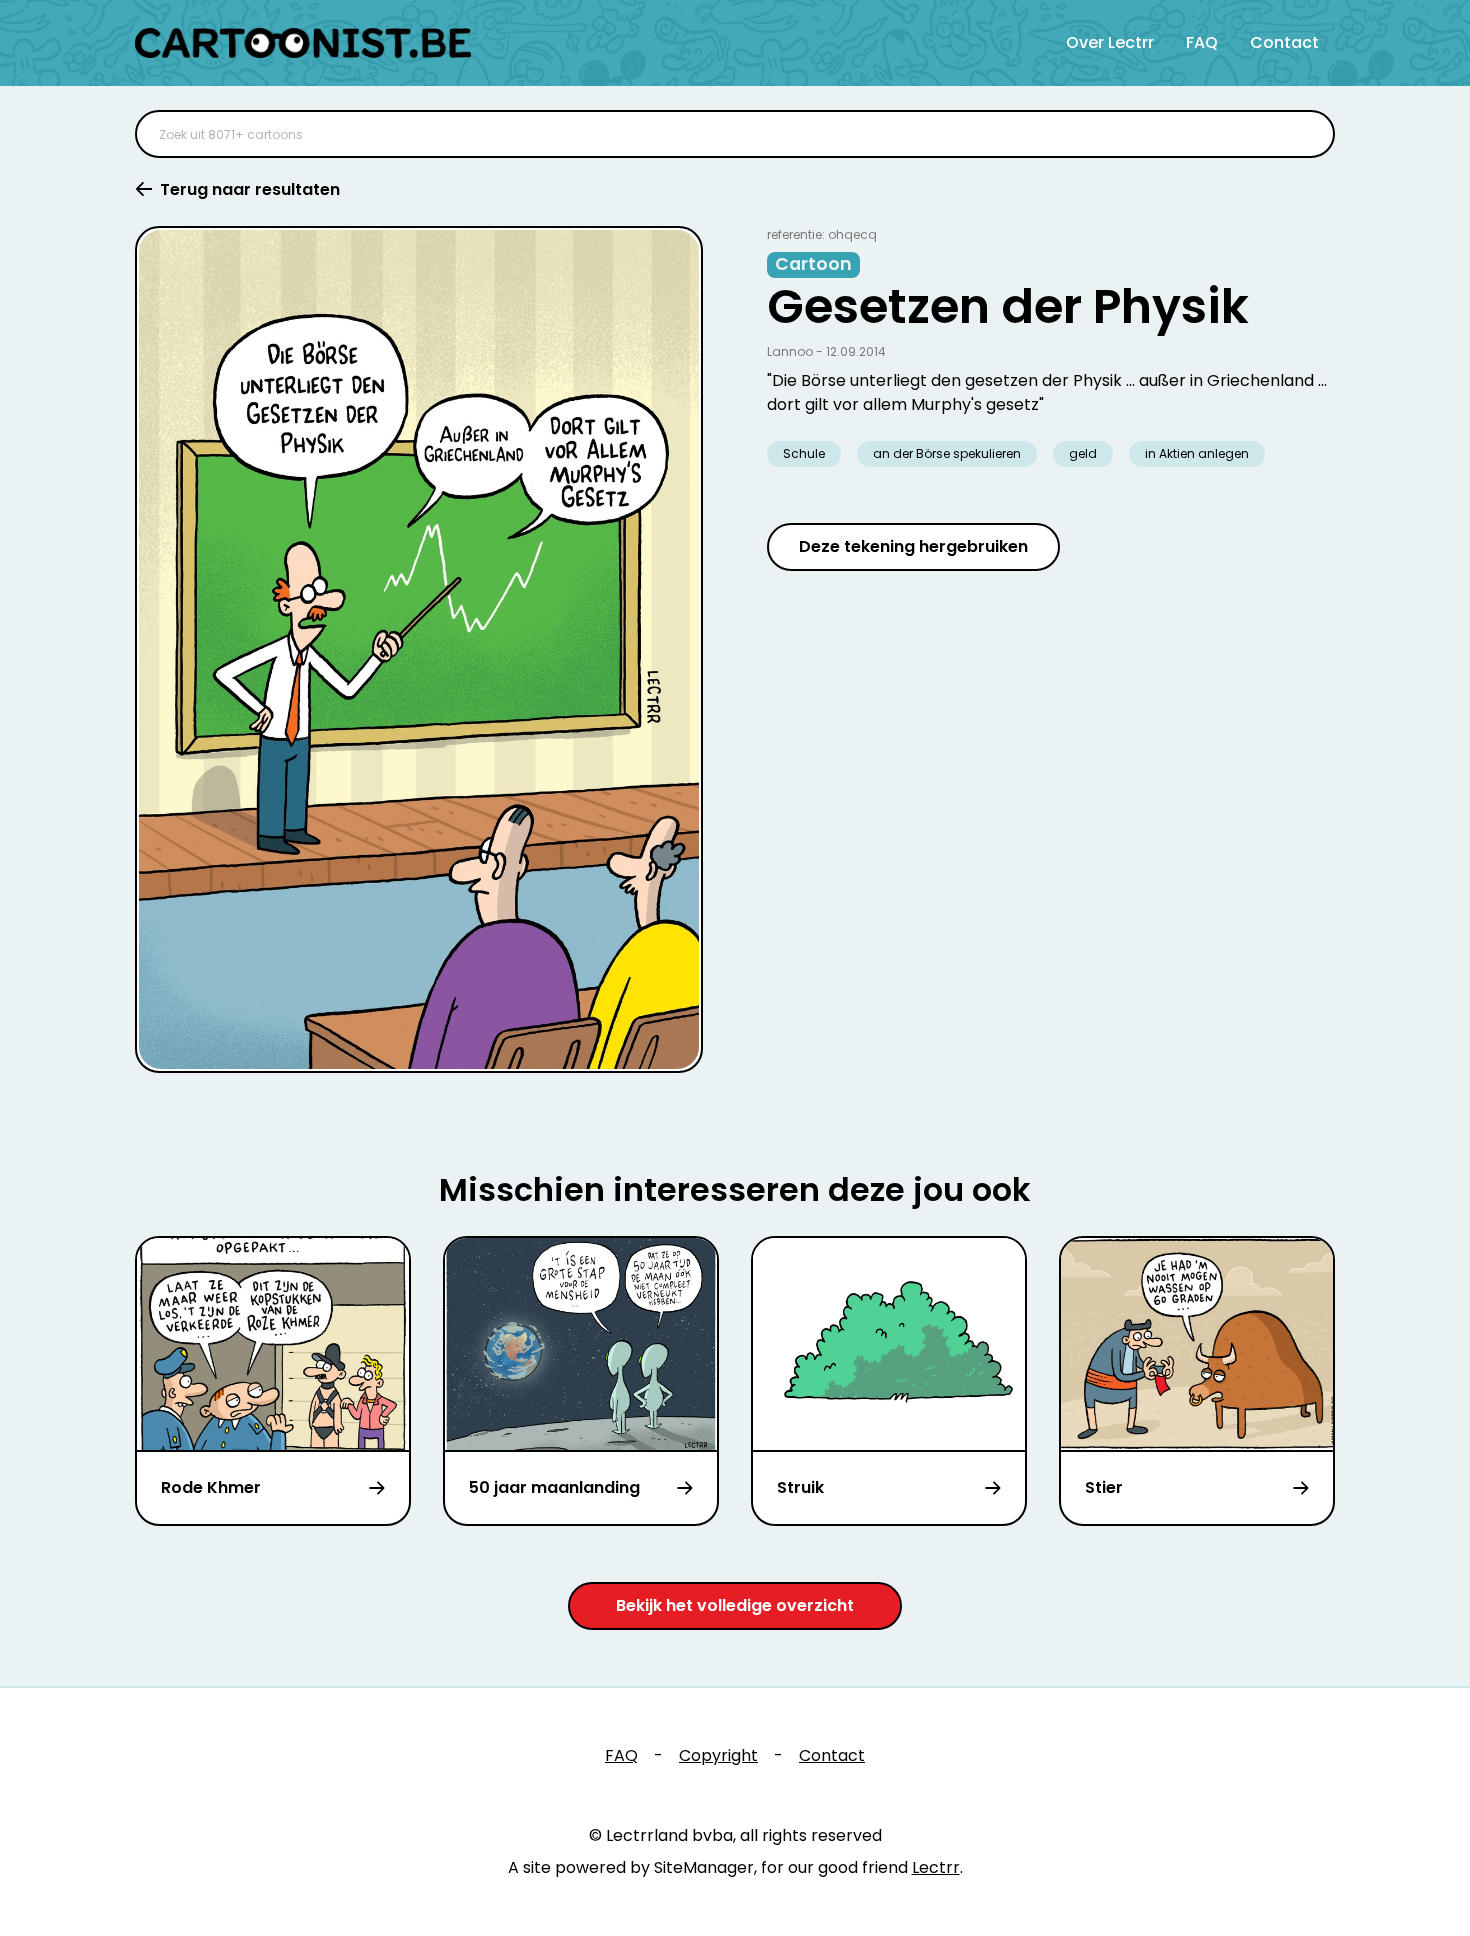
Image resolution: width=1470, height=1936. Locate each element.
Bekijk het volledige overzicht (735, 1605)
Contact (1284, 42)
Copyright (718, 1755)
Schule (804, 453)
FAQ (1202, 42)
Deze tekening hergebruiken (913, 546)
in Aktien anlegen (1197, 453)
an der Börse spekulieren (947, 453)
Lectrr (936, 1867)
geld (1083, 453)
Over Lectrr (1110, 42)
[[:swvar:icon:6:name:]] (1307, 134)
